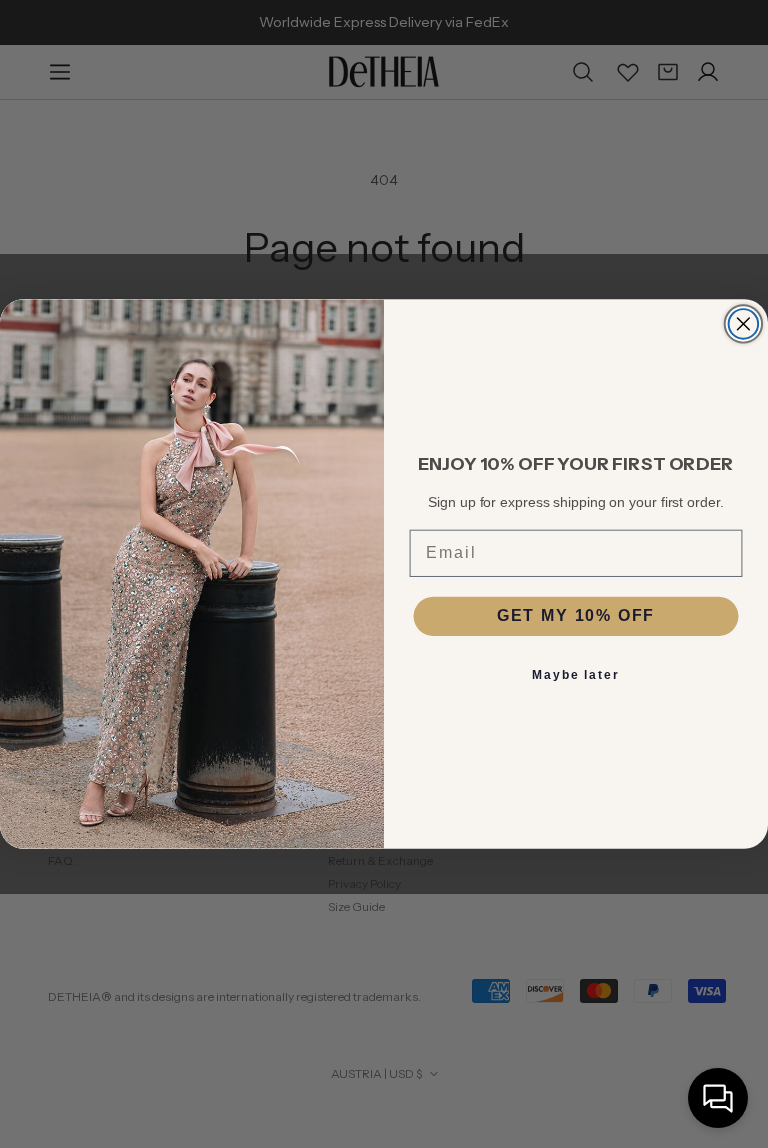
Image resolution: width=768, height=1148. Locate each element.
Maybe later (576, 676)
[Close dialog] (744, 324)
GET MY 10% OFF (576, 615)
